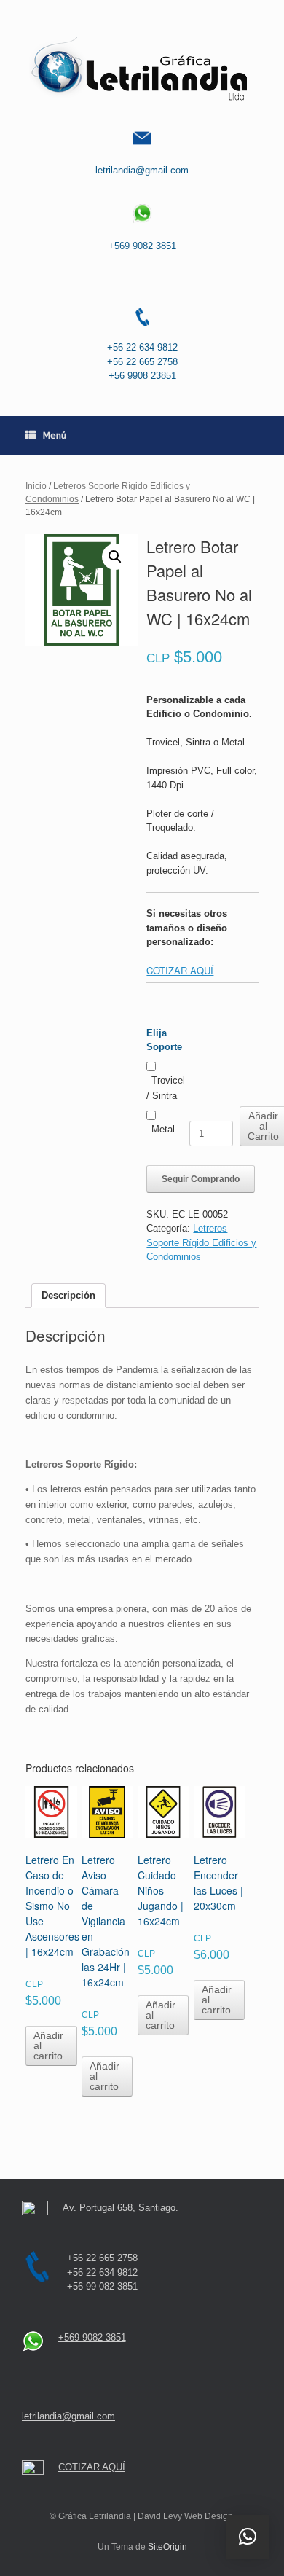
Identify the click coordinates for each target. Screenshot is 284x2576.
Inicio (36, 486)
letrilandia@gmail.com (142, 170)
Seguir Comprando (201, 1179)
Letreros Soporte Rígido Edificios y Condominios (201, 1242)
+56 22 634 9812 (142, 347)
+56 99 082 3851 (102, 2286)
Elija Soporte (164, 1040)
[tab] (68, 1296)
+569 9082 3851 (142, 246)
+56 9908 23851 (142, 376)
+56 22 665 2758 (142, 362)
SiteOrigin (167, 2547)
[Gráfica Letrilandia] (142, 69)
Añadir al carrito (48, 2045)
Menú (55, 435)
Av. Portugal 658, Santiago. (121, 2208)
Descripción (68, 1295)
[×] (248, 2537)
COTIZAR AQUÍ (180, 970)
